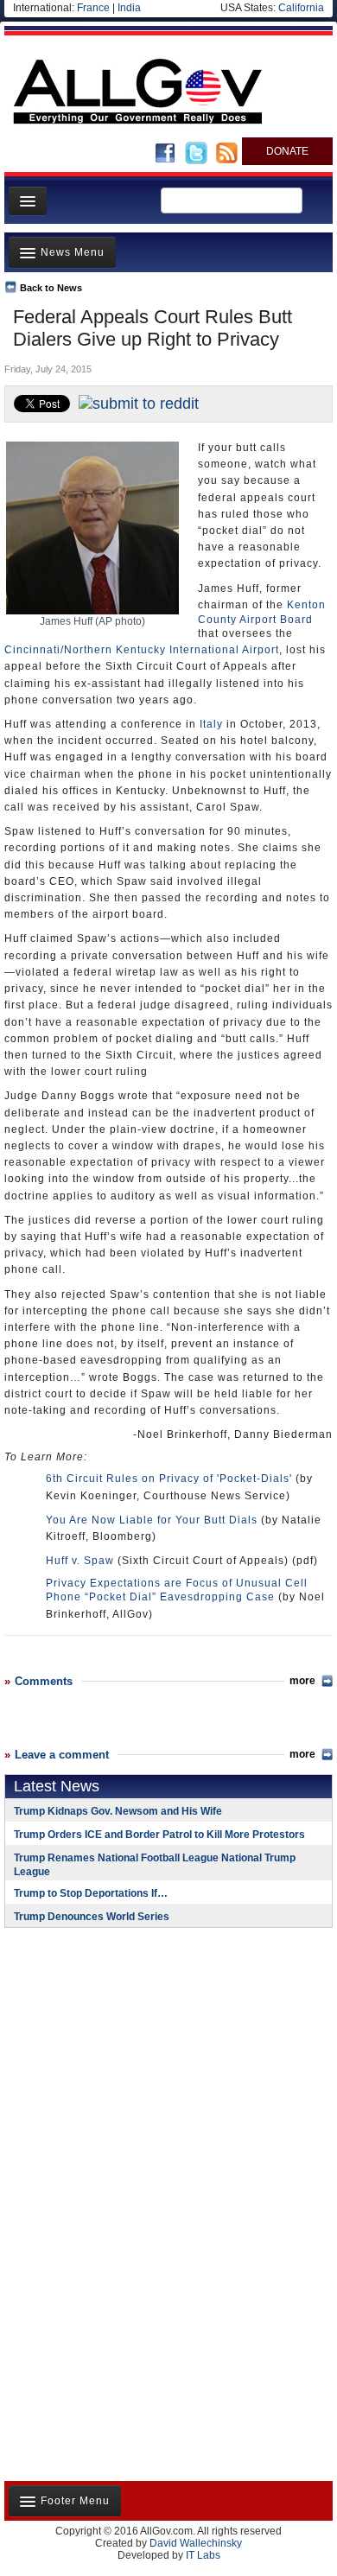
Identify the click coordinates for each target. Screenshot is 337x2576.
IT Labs (203, 2555)
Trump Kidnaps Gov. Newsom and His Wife (118, 1811)
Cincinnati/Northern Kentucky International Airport (142, 650)
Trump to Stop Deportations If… (91, 1893)
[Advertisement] (112, 2053)
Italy (211, 724)
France (93, 8)
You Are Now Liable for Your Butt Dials (152, 1520)
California (301, 8)
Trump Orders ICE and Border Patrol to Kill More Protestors (159, 1835)
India (129, 8)
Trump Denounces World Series (92, 1917)
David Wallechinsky (196, 2543)
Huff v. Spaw (80, 1561)
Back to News (51, 288)
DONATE (287, 151)
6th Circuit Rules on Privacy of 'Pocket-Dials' (169, 1479)
